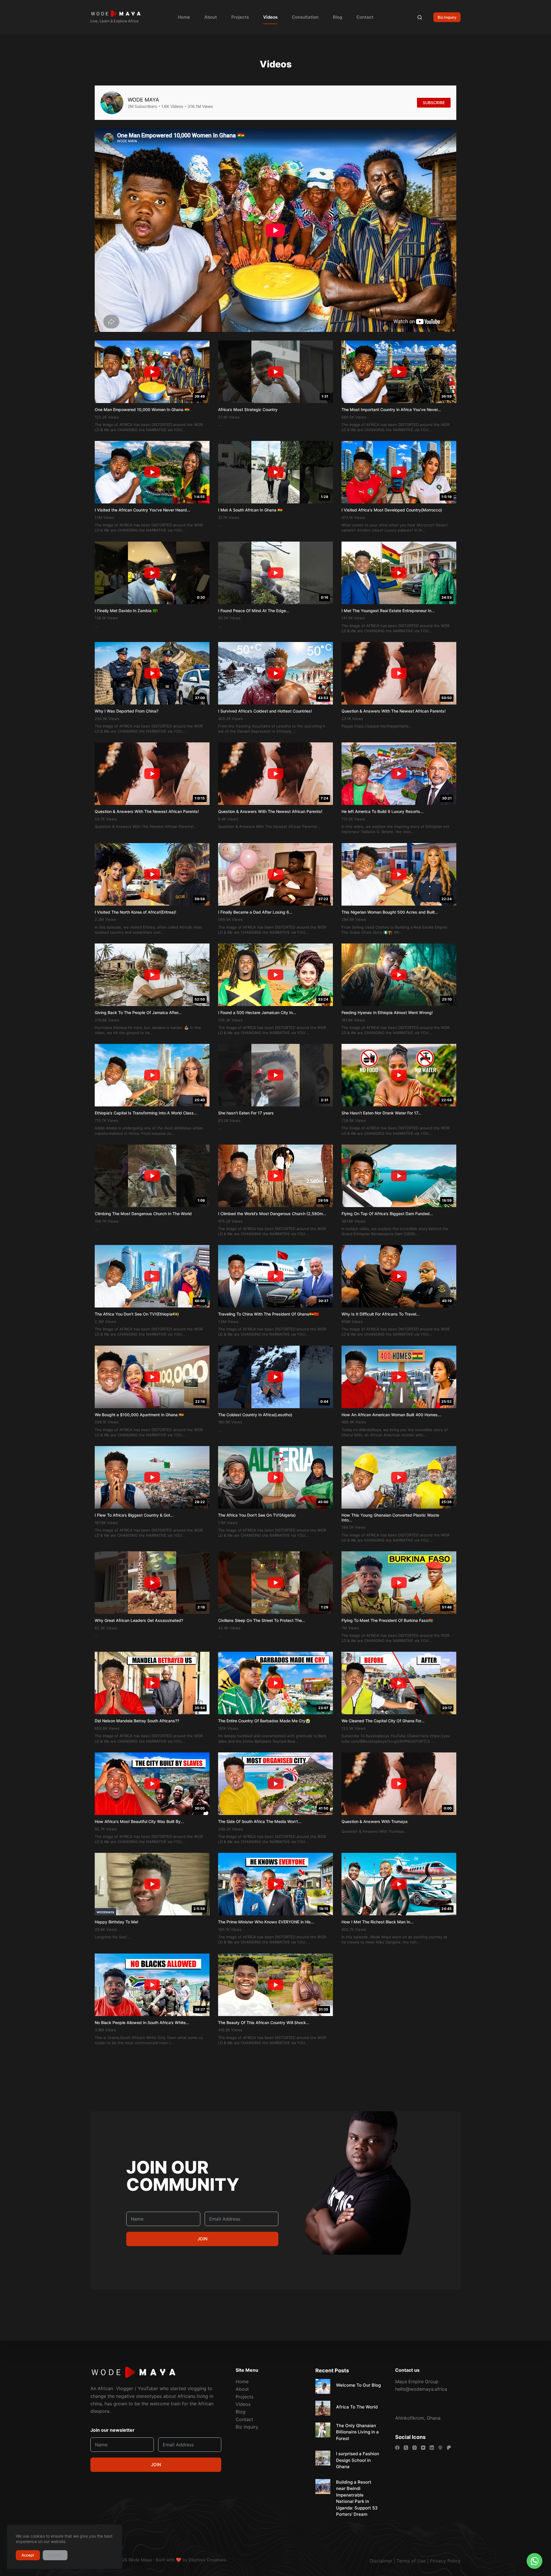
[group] (152, 386)
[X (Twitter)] (406, 2448)
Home (184, 17)
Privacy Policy (445, 2561)
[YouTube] (423, 2448)
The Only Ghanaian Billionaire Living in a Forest (357, 2432)
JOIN (202, 2239)
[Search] (420, 17)
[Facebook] (397, 2448)
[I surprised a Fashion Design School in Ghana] (323, 2458)
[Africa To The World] (323, 2408)
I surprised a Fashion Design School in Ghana (358, 2460)
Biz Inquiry (447, 17)
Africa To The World (357, 2407)
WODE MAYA (143, 100)
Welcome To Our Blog (358, 2385)
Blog (337, 17)
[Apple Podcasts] (440, 2448)
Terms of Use (411, 2561)
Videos (270, 17)
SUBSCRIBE (434, 103)
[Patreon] (449, 2448)
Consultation (305, 17)
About (211, 17)
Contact (365, 17)
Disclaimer (381, 2561)
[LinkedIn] (432, 2448)
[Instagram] (415, 2448)
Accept (28, 2555)
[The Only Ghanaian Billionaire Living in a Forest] (323, 2430)
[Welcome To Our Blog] (323, 2386)
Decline (55, 2555)
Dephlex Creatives (207, 2560)
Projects (240, 17)
